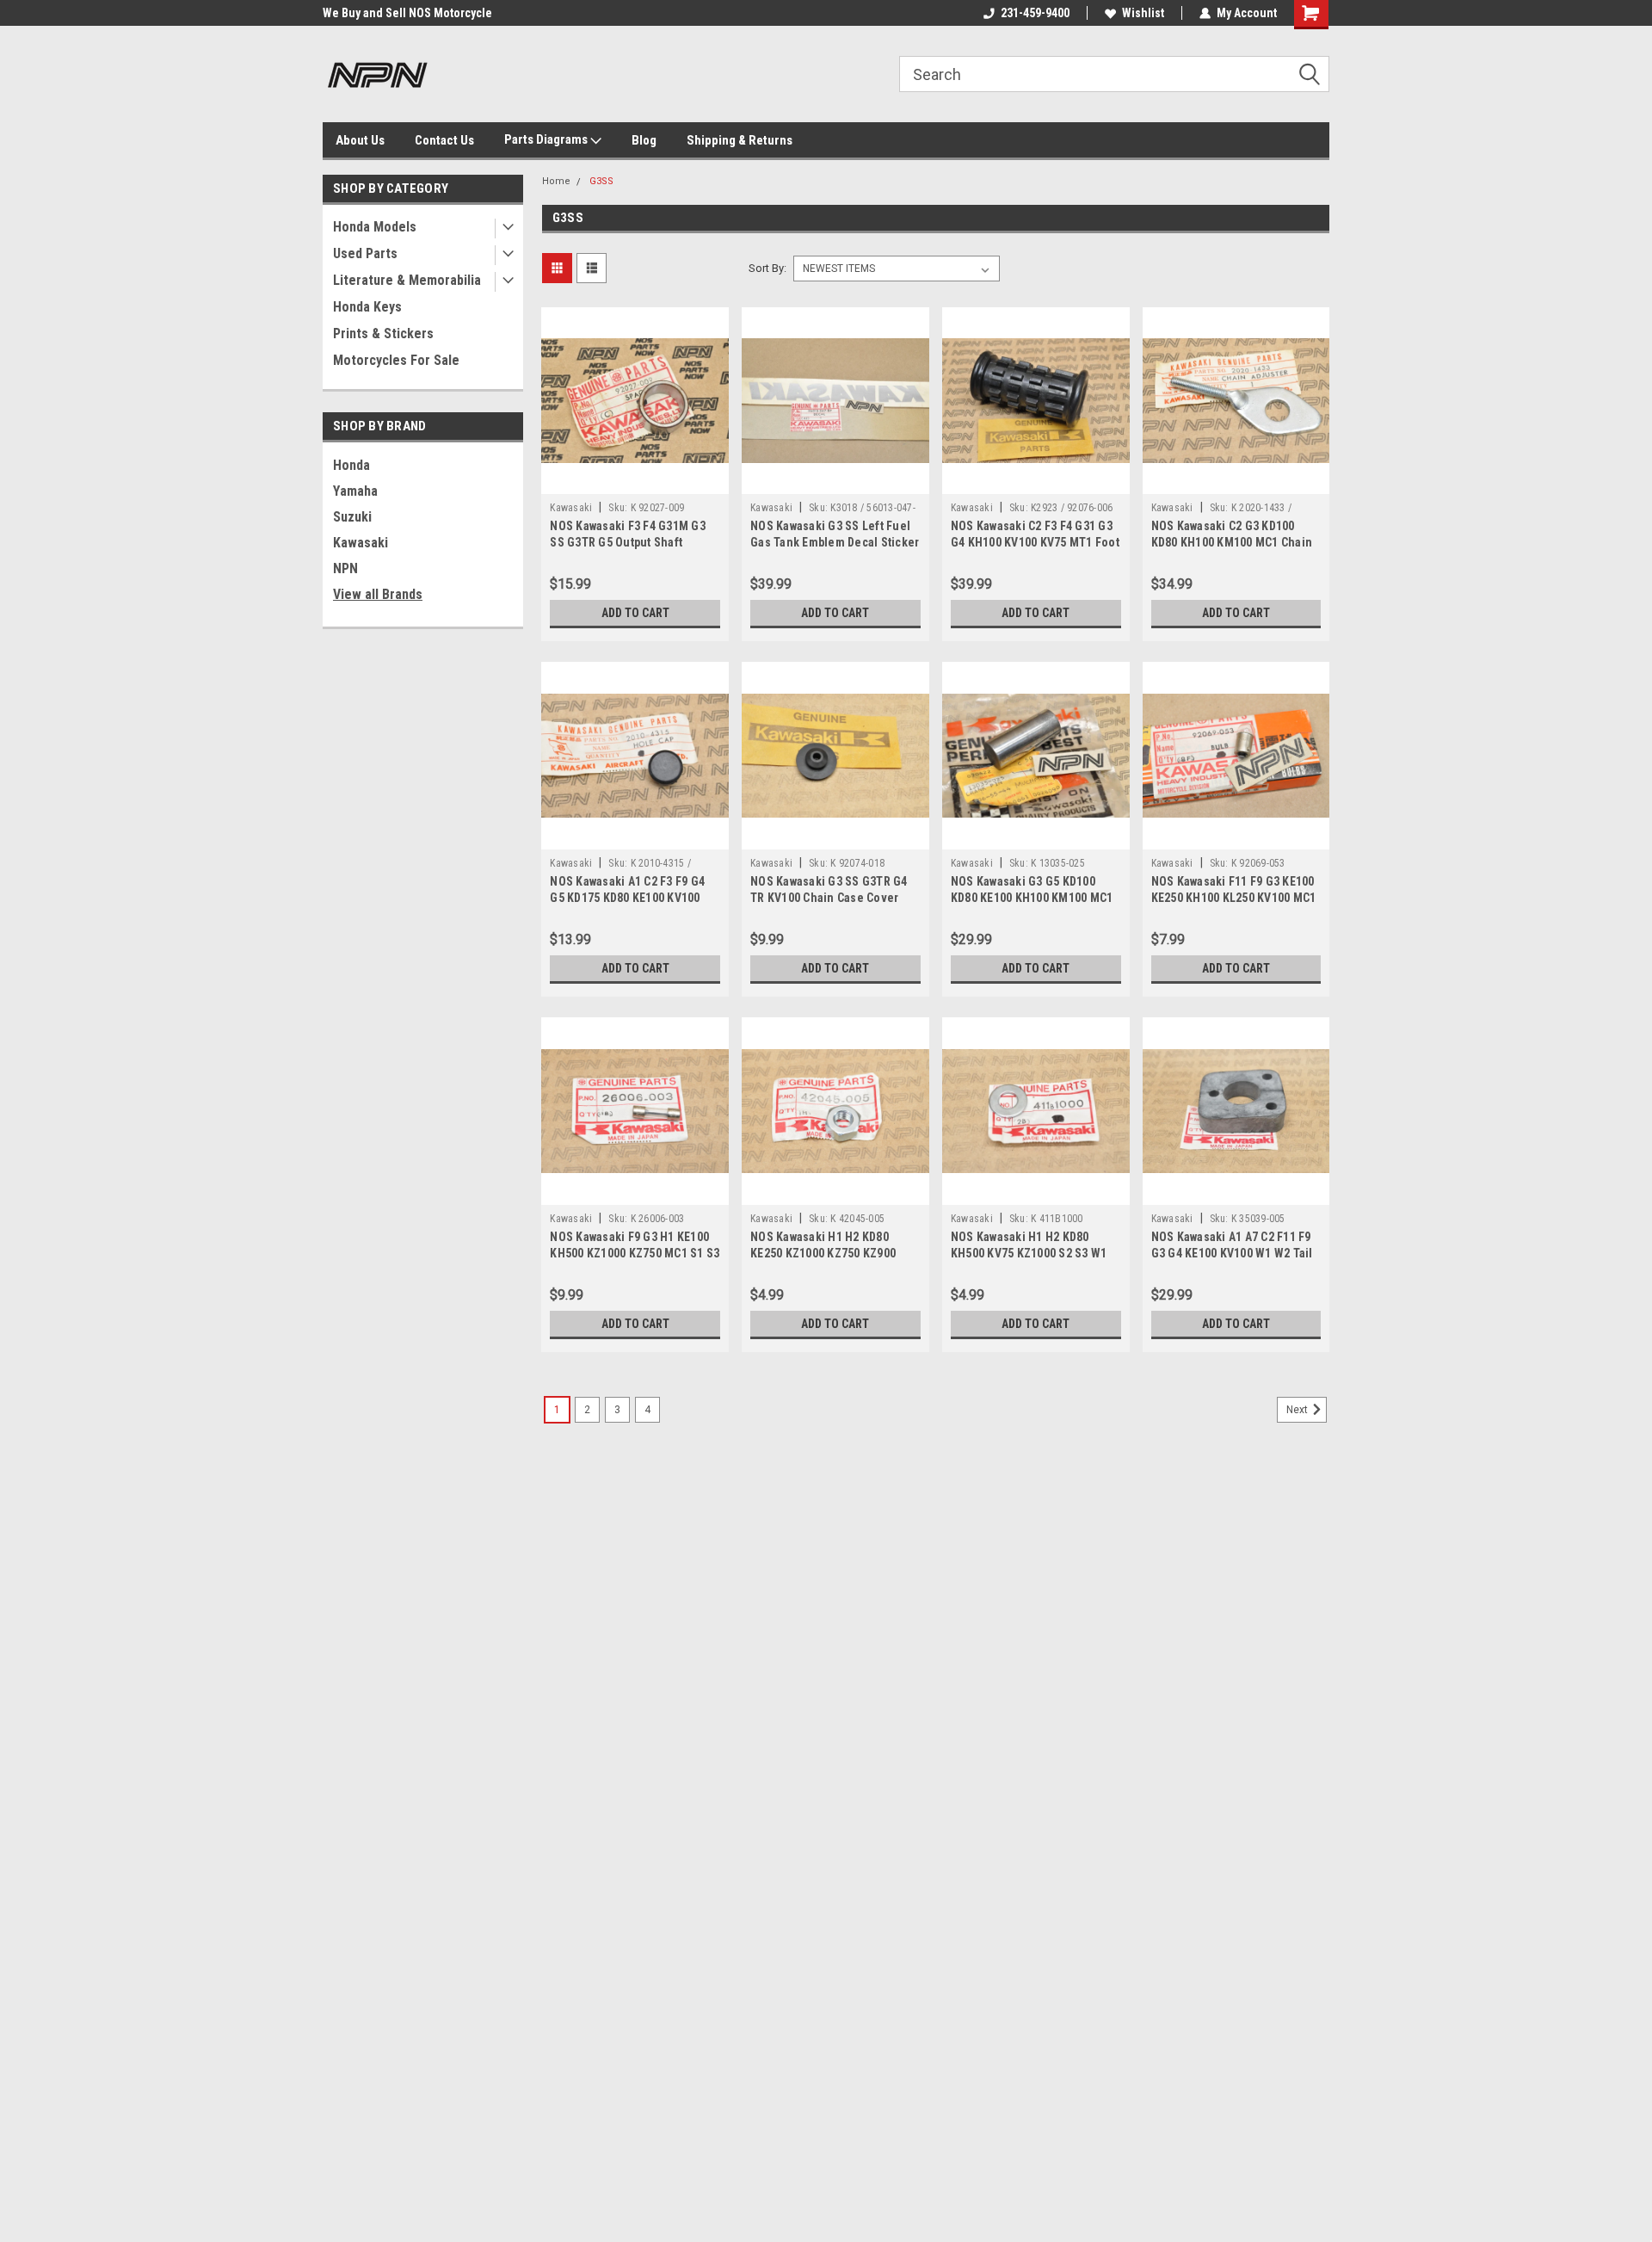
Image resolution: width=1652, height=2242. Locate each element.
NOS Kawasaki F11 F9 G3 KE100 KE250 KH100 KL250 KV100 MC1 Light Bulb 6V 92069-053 (1234, 898)
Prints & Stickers (383, 334)
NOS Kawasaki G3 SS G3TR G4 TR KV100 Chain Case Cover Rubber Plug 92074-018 (829, 898)
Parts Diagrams (547, 139)
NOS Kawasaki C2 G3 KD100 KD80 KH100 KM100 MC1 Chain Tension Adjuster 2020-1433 (1232, 542)
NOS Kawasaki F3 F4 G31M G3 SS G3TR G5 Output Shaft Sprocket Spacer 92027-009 (628, 542)
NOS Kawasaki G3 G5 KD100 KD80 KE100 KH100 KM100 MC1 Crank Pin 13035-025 (1032, 898)
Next (1298, 1410)
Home (556, 181)
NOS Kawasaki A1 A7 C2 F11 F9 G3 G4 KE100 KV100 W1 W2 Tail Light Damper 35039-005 (1232, 1253)
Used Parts (365, 253)
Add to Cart (635, 613)
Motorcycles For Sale (396, 360)
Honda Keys (367, 307)
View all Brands (378, 594)
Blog (644, 140)
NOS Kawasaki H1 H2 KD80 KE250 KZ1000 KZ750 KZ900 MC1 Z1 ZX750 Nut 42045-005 (827, 1253)
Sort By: (767, 268)
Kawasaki (361, 543)
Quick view (635, 481)
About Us (360, 140)
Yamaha (355, 491)
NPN (345, 568)
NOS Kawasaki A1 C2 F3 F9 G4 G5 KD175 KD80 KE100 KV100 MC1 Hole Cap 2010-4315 (627, 898)
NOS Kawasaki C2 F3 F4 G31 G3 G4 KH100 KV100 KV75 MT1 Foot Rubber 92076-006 (1035, 542)
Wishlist (1143, 13)
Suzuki (352, 517)
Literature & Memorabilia (407, 280)
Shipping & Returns (740, 140)
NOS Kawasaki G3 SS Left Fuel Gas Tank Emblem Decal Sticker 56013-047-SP (835, 542)
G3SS (601, 181)
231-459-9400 (1035, 13)
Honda (351, 465)
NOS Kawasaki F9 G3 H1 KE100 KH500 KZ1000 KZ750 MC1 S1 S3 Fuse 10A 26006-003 (635, 1253)
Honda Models (375, 227)
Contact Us (444, 140)
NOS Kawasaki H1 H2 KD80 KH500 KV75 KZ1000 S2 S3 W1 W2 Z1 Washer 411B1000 (1029, 1253)
